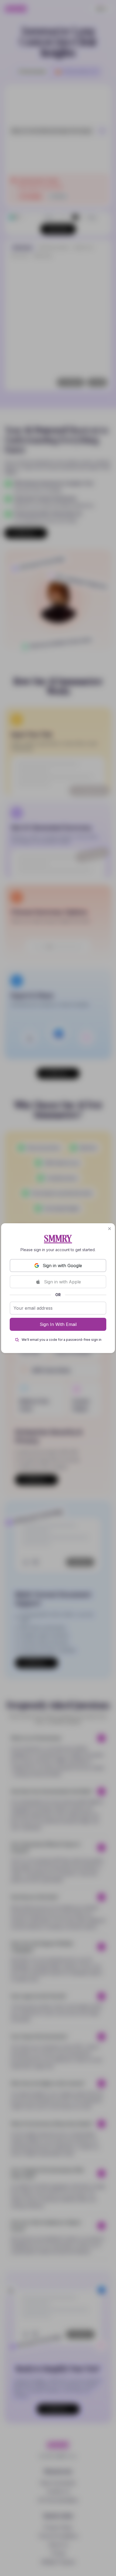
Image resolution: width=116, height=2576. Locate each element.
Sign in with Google (62, 1266)
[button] (110, 1229)
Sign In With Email (58, 1324)
